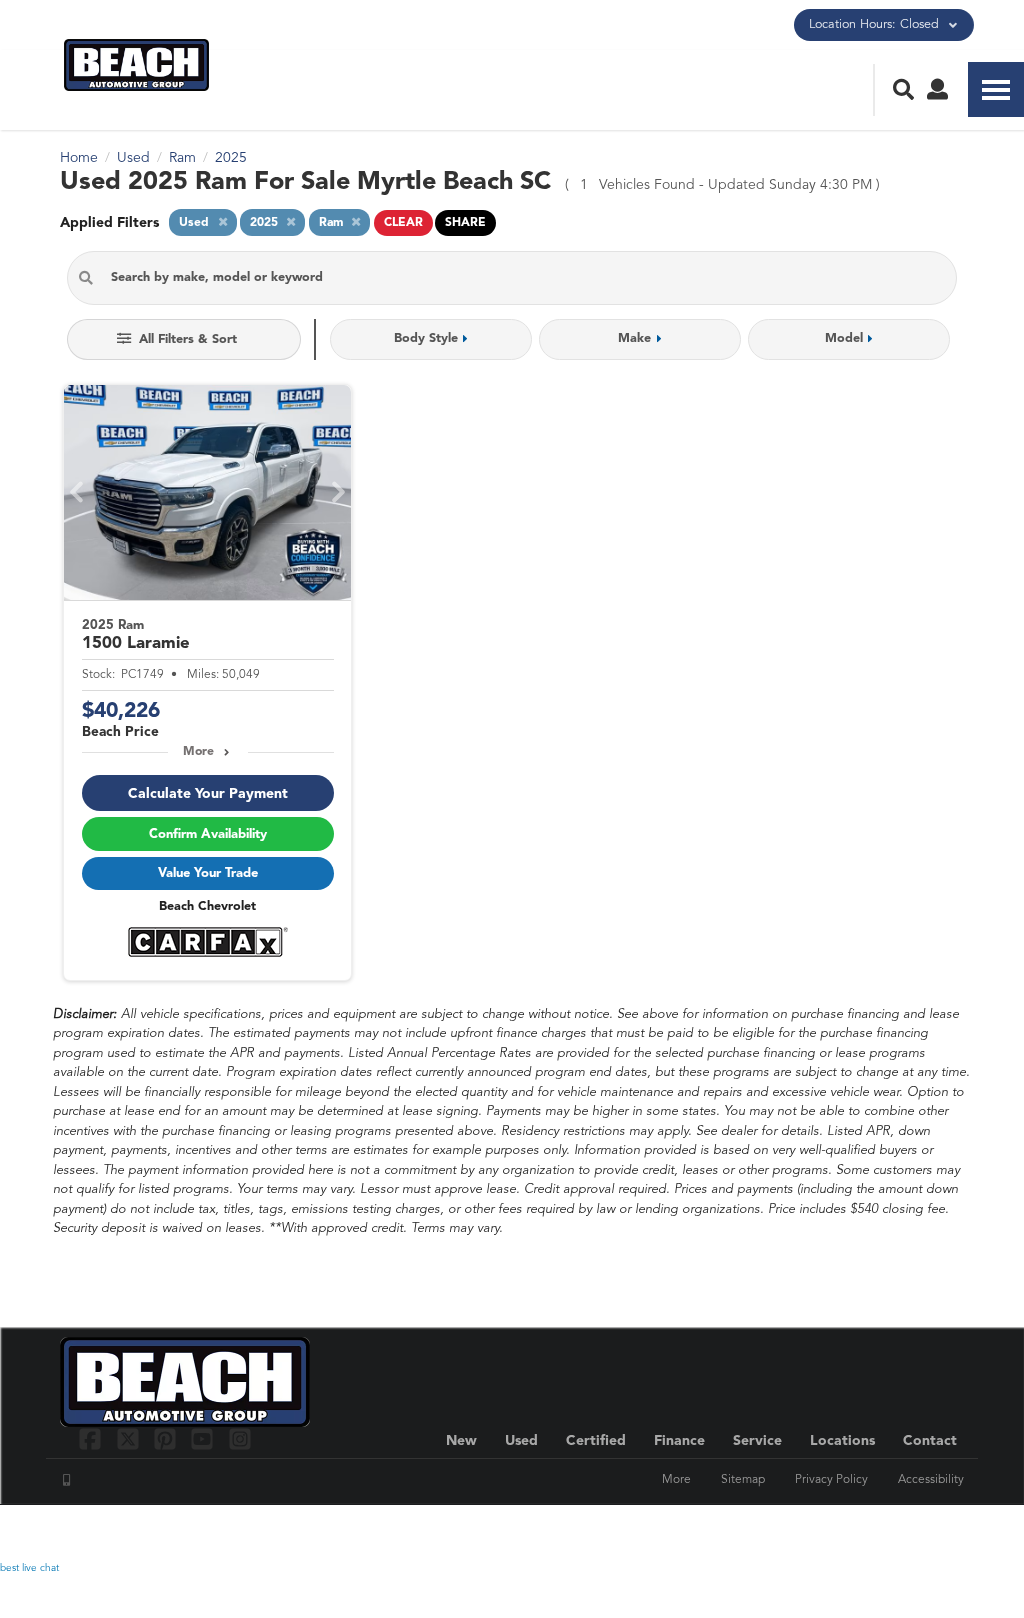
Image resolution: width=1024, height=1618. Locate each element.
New (461, 1441)
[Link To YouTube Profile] (204, 1438)
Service (757, 1441)
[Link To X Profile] (129, 1438)
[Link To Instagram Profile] (240, 1438)
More (198, 752)
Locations (842, 1441)
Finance (679, 1441)
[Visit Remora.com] (921, 1533)
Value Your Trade (208, 873)
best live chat (29, 1568)
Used (521, 1441)
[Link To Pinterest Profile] (167, 1438)
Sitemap (743, 1480)
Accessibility (931, 1480)
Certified (596, 1441)
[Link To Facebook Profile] (92, 1438)
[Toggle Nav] (996, 89)
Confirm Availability (208, 834)
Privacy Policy (831, 1480)
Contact (930, 1441)
